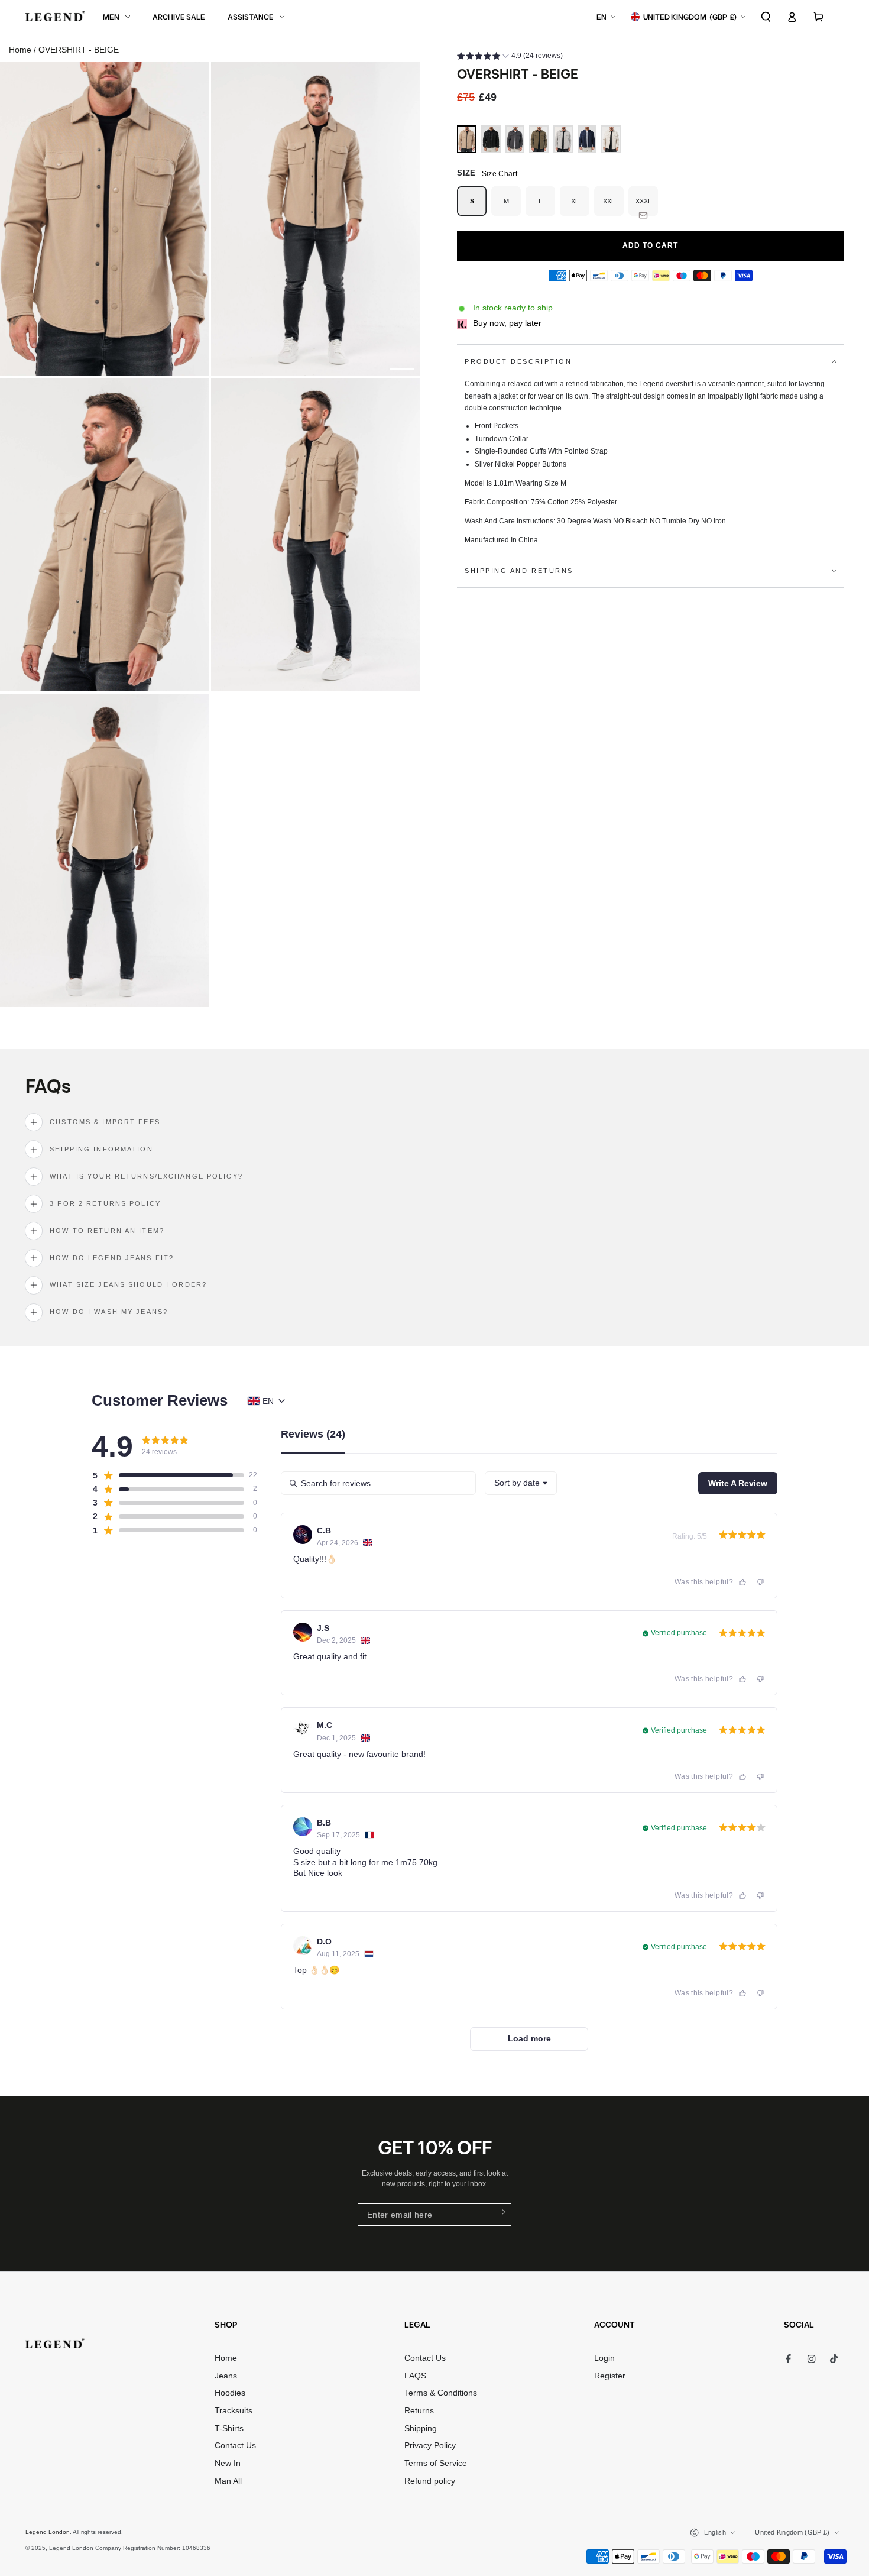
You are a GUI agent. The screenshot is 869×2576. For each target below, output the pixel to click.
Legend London (48, 2532)
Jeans (226, 2376)
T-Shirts (229, 2428)
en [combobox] (268, 1401)
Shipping (421, 2428)
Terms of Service (436, 2463)
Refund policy (430, 2481)
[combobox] (521, 1483)
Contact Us (235, 2446)
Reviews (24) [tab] (313, 1434)
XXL (613, 207)
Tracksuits (234, 2411)
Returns (419, 2411)
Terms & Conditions (441, 2393)
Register (610, 2376)
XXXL (647, 207)
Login (604, 2358)
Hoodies (230, 2393)
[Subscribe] (501, 2212)
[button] (766, 17)
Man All (228, 2481)
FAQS (415, 2376)
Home (20, 50)
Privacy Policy (430, 2446)
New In (228, 2463)
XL (580, 207)
